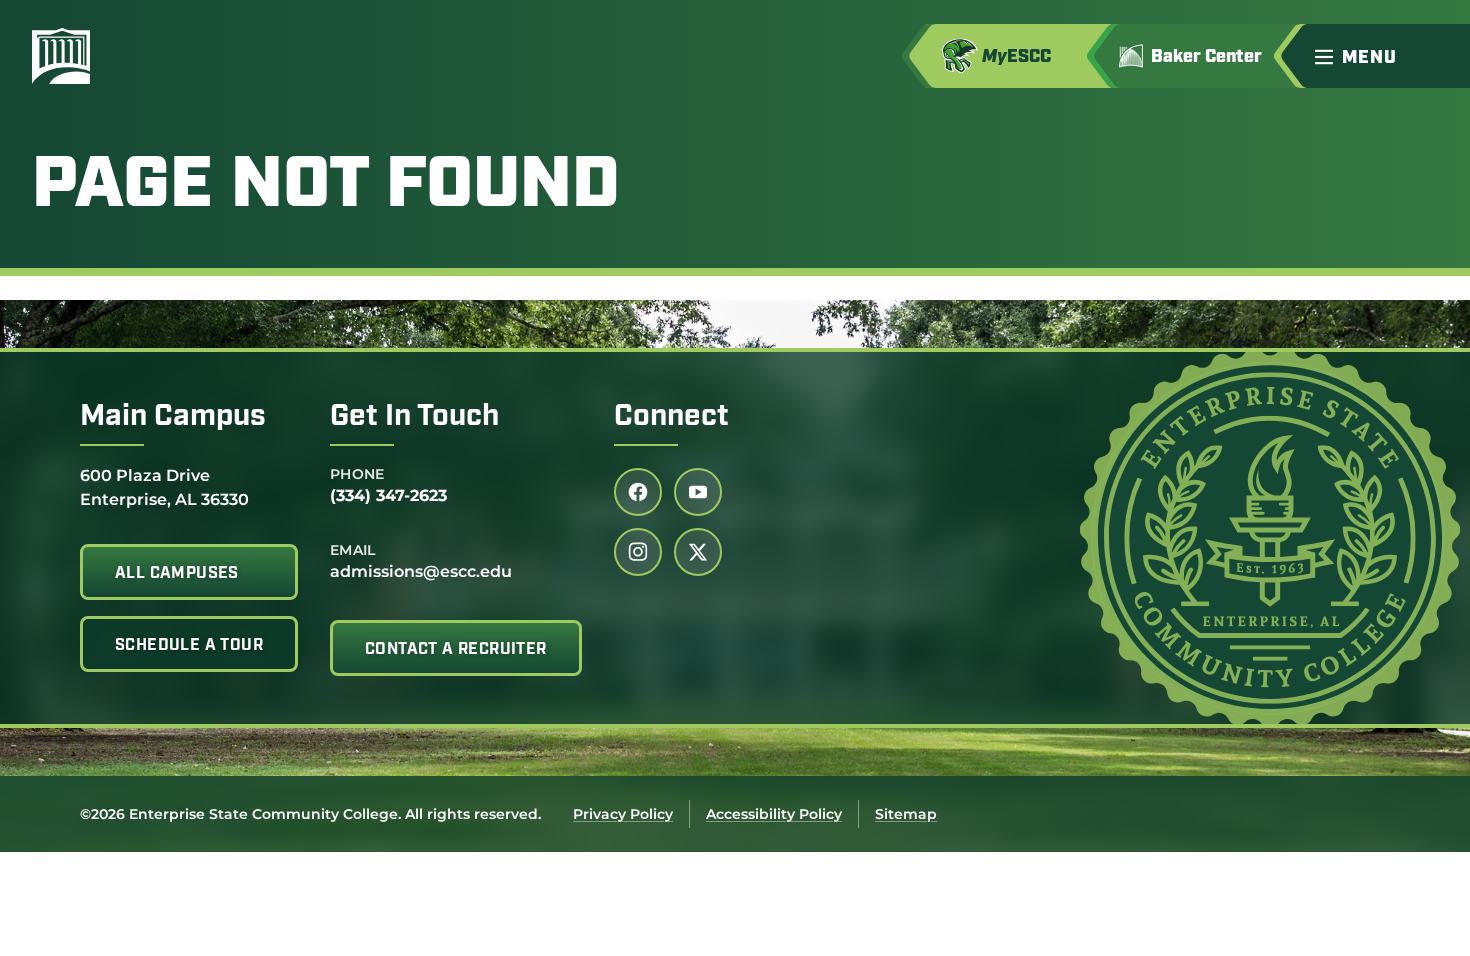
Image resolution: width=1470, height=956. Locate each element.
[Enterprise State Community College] (157, 56)
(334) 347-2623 (388, 495)
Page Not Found (326, 188)
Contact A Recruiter (456, 650)
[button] (1384, 56)
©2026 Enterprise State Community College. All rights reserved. (310, 814)
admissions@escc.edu (421, 571)
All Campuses (177, 574)
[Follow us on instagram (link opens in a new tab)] (638, 552)
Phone (357, 474)
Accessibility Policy (774, 814)
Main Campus (173, 417)
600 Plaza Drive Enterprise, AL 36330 (164, 487)
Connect (671, 417)
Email (353, 550)
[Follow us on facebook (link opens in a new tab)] (638, 492)
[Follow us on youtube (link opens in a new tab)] (698, 492)
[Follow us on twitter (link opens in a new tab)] (698, 552)
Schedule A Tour (189, 646)
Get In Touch (414, 417)
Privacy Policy (623, 814)
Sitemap (906, 814)
